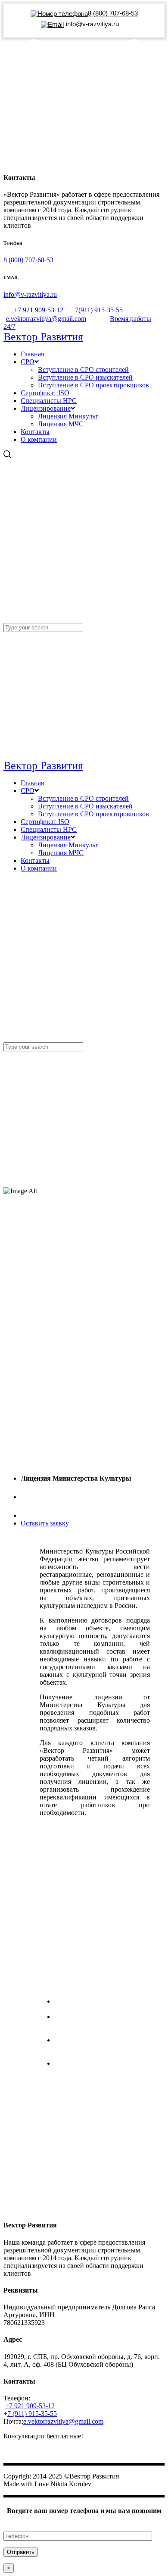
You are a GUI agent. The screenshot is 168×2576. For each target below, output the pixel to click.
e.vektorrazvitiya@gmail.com (46, 319)
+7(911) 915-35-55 (98, 310)
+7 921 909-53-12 (39, 310)
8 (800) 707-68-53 (28, 260)
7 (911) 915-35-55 (32, 2414)
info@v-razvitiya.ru (30, 294)
